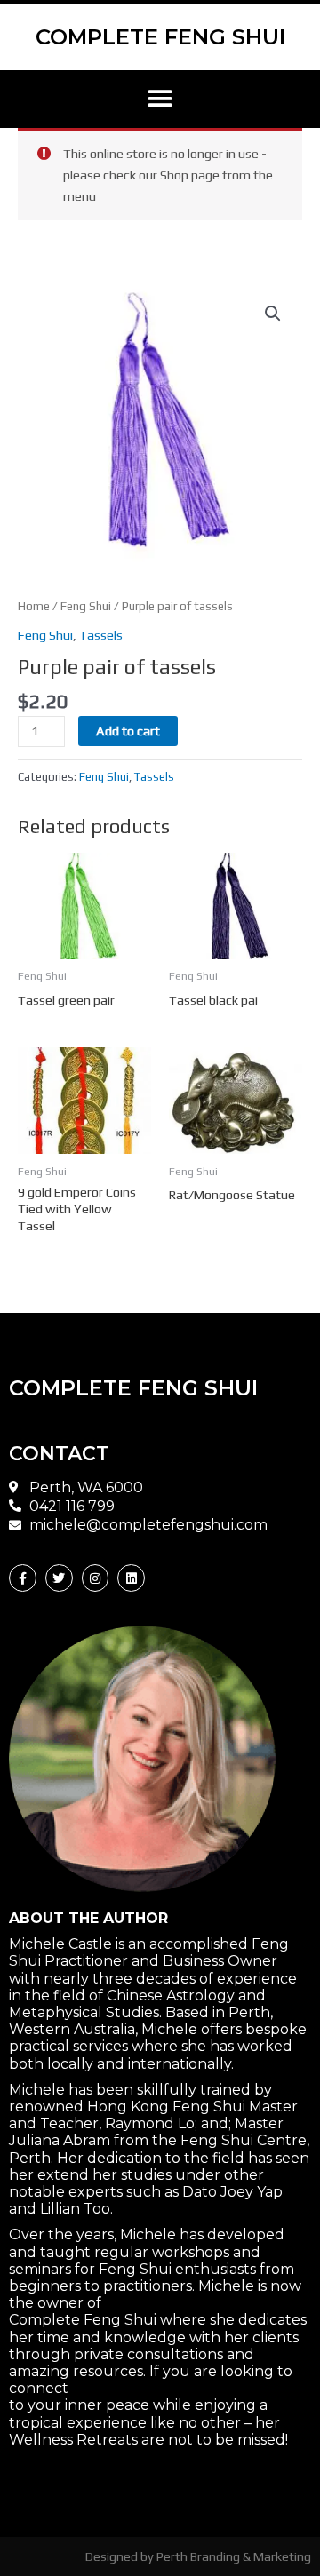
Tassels (101, 635)
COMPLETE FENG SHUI (160, 37)
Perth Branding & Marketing (234, 2556)
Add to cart (128, 731)
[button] (160, 99)
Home (34, 606)
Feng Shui (86, 606)
